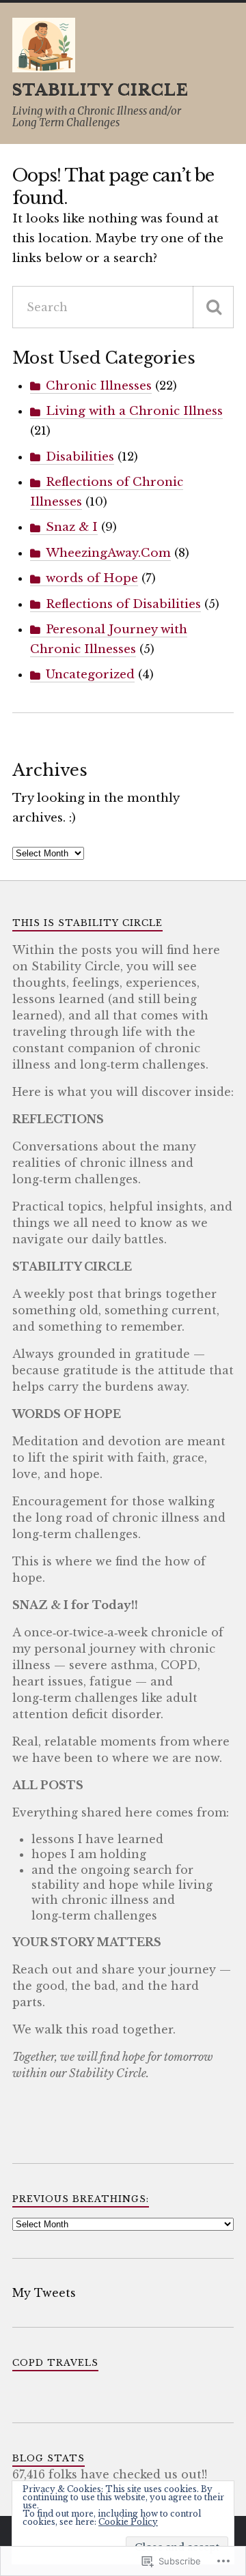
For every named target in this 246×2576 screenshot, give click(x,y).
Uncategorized (90, 675)
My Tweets (44, 2293)
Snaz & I (72, 527)
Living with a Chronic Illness (134, 411)
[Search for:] (123, 307)
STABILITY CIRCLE (100, 90)
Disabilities (80, 457)
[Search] (213, 307)
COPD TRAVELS (55, 2363)
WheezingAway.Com (108, 553)
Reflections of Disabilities (123, 604)
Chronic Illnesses (99, 386)
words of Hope (92, 578)
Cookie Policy (128, 2522)
